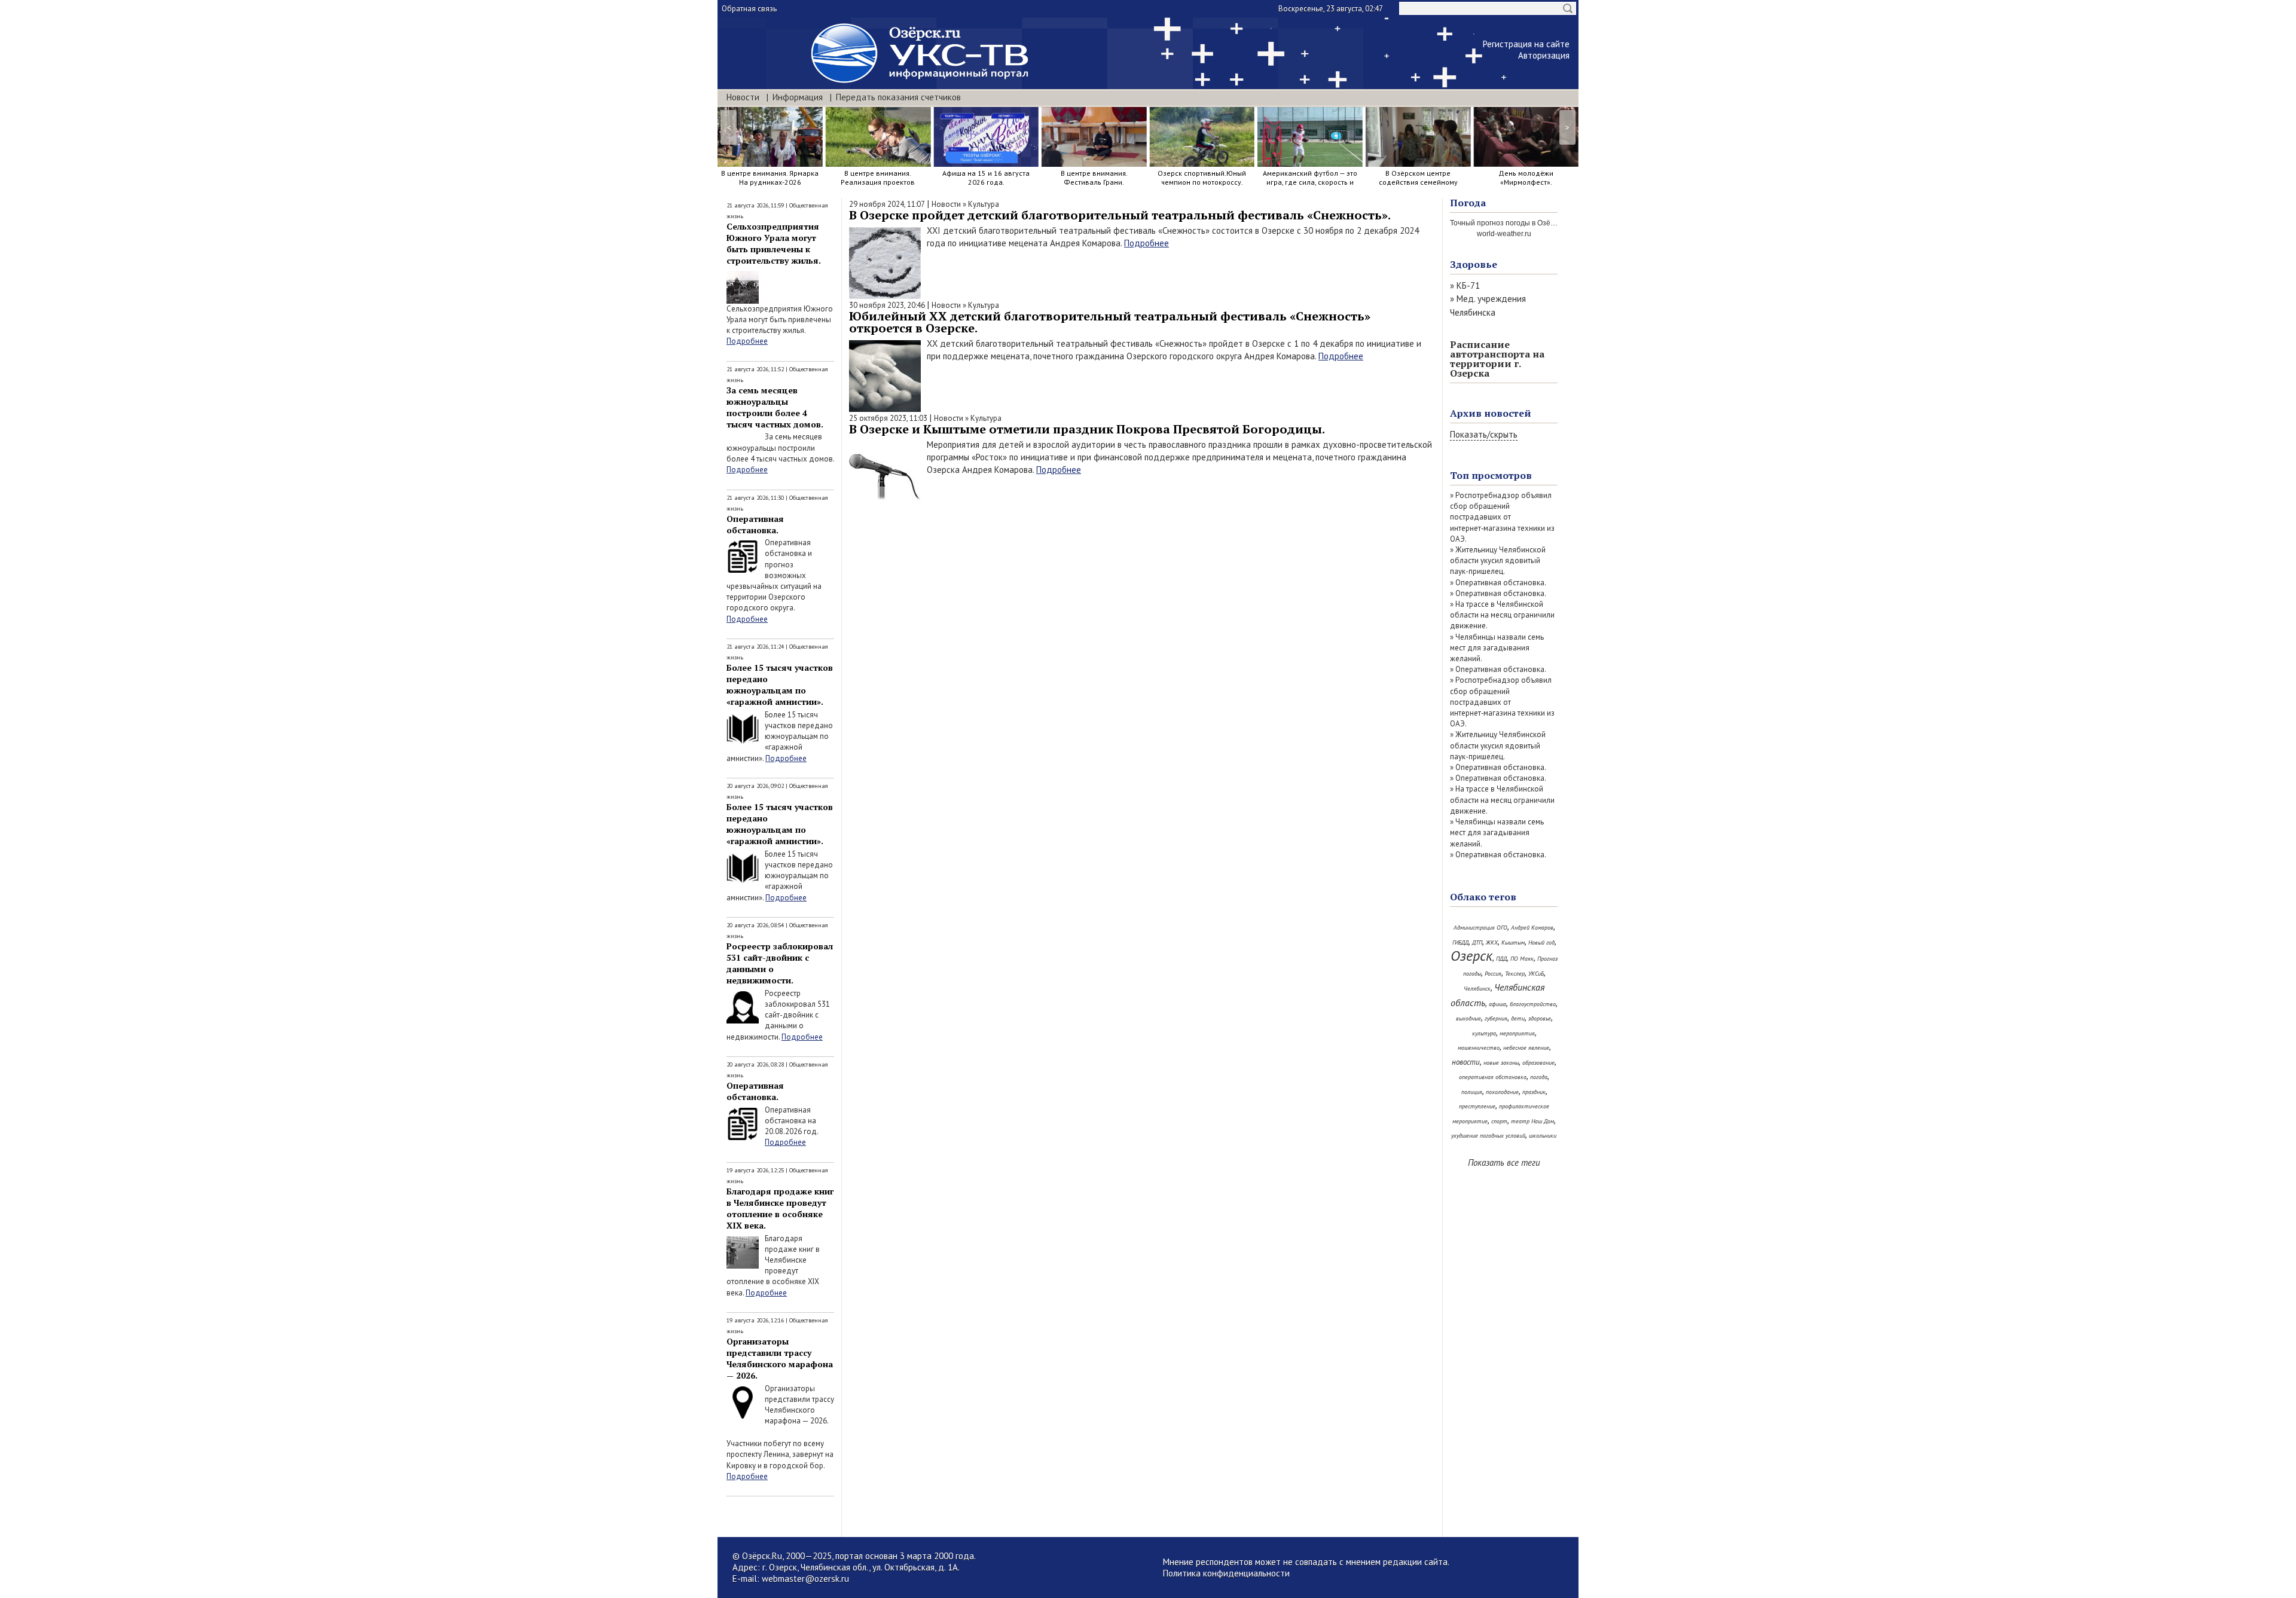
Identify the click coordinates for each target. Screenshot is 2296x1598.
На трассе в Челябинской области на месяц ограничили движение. (1502, 615)
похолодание (1502, 1092)
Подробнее (747, 341)
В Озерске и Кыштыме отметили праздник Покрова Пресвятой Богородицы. (1087, 429)
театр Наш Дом (1532, 1121)
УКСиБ (1536, 974)
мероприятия (1517, 1033)
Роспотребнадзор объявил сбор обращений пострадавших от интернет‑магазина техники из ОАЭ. (1502, 517)
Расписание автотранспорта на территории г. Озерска (1497, 359)
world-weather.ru (1504, 234)
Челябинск (1477, 989)
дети (1518, 1018)
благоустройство (1533, 1004)
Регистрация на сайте (1526, 44)
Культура (984, 204)
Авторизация (1544, 55)
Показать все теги (1504, 1162)
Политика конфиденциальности (1226, 1573)
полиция (1472, 1092)
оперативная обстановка (1493, 1077)
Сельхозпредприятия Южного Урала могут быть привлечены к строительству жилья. (774, 243)
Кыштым (1513, 942)
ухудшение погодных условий (1488, 1136)
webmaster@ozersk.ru (805, 1579)
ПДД (1501, 959)
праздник (1534, 1092)
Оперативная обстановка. (755, 524)
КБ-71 (1468, 285)
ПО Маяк (1522, 959)
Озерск (1471, 956)
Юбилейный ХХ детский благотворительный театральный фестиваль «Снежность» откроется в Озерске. (1110, 322)
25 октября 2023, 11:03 (888, 418)
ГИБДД (1460, 942)
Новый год (1541, 942)
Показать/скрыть (1484, 434)
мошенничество (1479, 1048)
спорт (1499, 1121)
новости (1466, 1062)
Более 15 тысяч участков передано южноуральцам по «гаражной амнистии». (780, 685)
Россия (1493, 974)
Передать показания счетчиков (898, 97)
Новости (743, 97)
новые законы (1501, 1063)
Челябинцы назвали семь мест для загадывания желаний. (1497, 648)
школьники (1543, 1136)
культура (1484, 1033)
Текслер (1515, 974)
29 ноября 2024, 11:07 (887, 204)
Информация (798, 97)
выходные (1468, 1018)
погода (1539, 1077)
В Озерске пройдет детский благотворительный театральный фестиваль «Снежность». (1120, 215)
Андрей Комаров (1532, 928)
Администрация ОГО (1480, 928)
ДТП (1477, 942)
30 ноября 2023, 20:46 (887, 305)
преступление (1477, 1106)
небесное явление (1526, 1048)
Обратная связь (749, 9)
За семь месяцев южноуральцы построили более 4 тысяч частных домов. (775, 407)
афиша (1497, 1004)
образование (1538, 1063)
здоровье (1540, 1018)
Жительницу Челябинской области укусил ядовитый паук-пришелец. (1498, 560)
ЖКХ (1492, 942)
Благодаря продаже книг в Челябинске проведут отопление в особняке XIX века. (780, 1208)
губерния (1496, 1018)
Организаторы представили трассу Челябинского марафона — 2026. (780, 1358)
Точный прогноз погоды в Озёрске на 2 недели (1529, 223)
